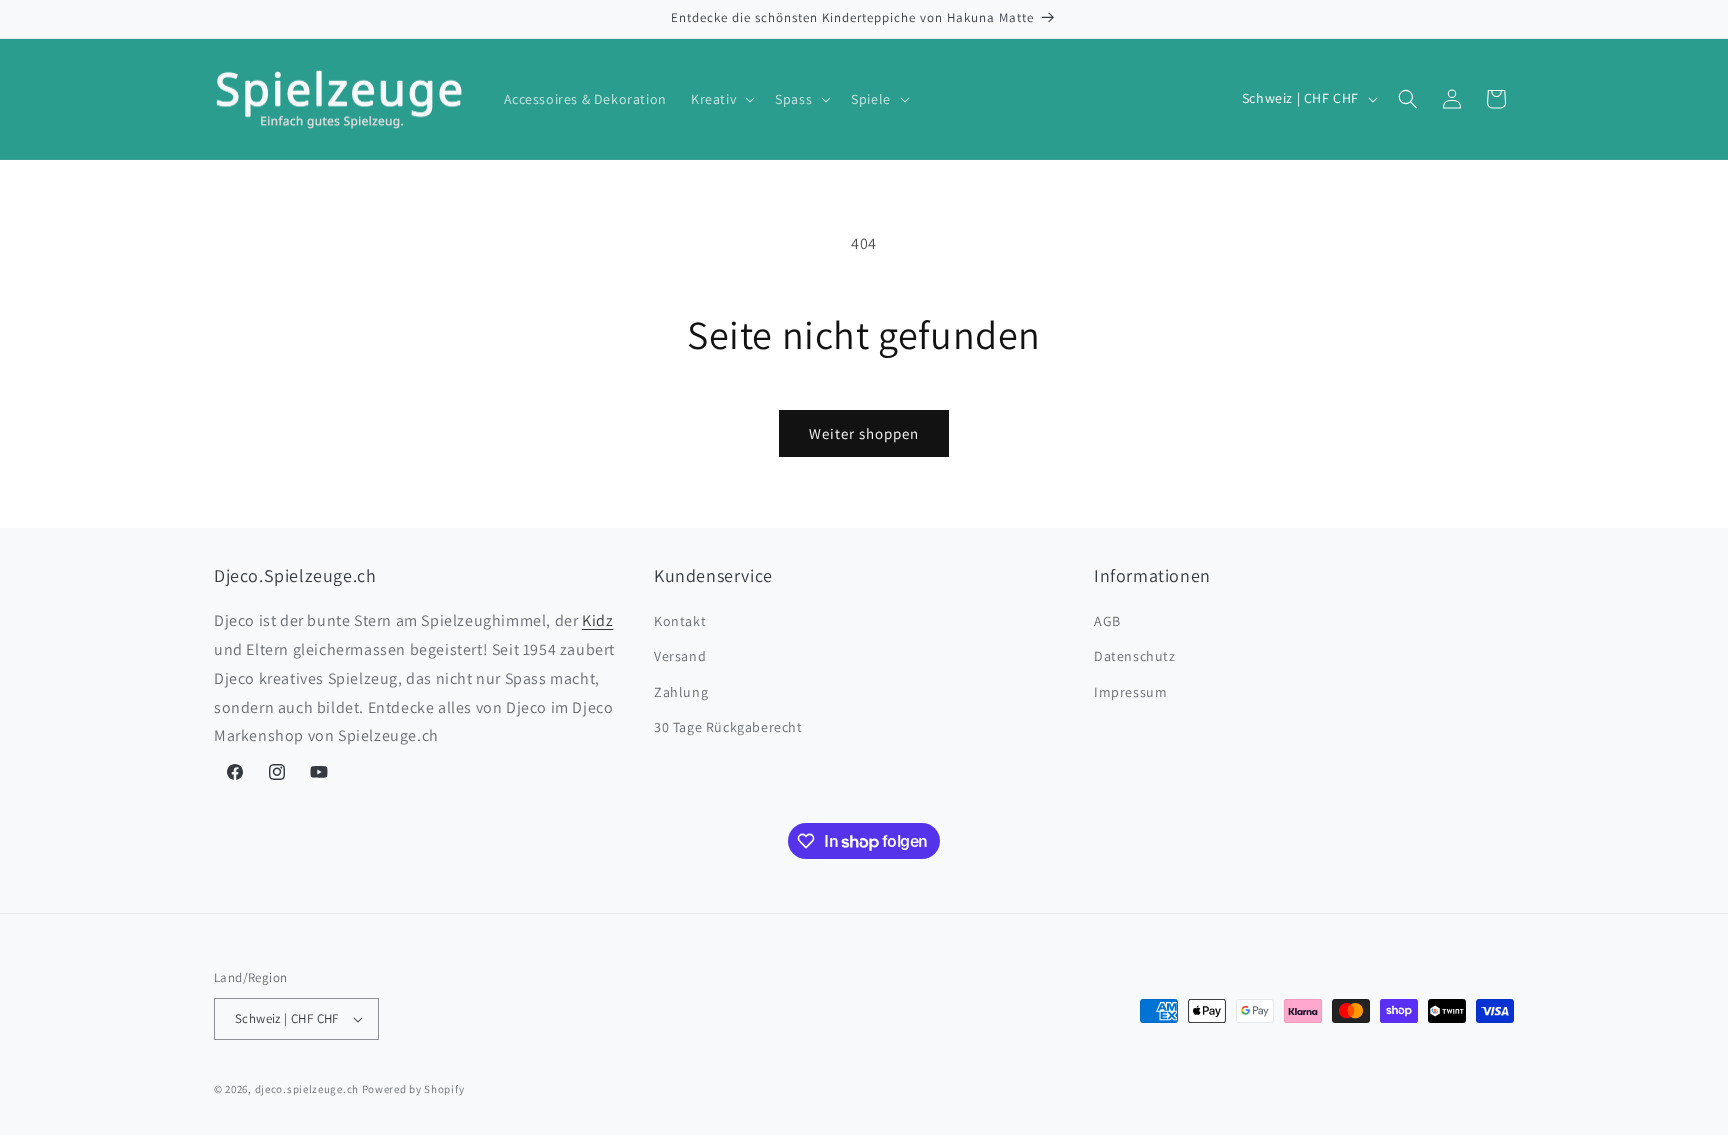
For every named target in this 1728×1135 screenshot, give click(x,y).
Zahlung (681, 692)
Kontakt (680, 621)
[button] (721, 99)
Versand (680, 656)
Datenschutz (1135, 656)
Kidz (597, 620)
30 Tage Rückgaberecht (728, 727)
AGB (1107, 621)
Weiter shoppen (864, 433)
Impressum (1130, 692)
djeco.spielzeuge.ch (307, 1089)
